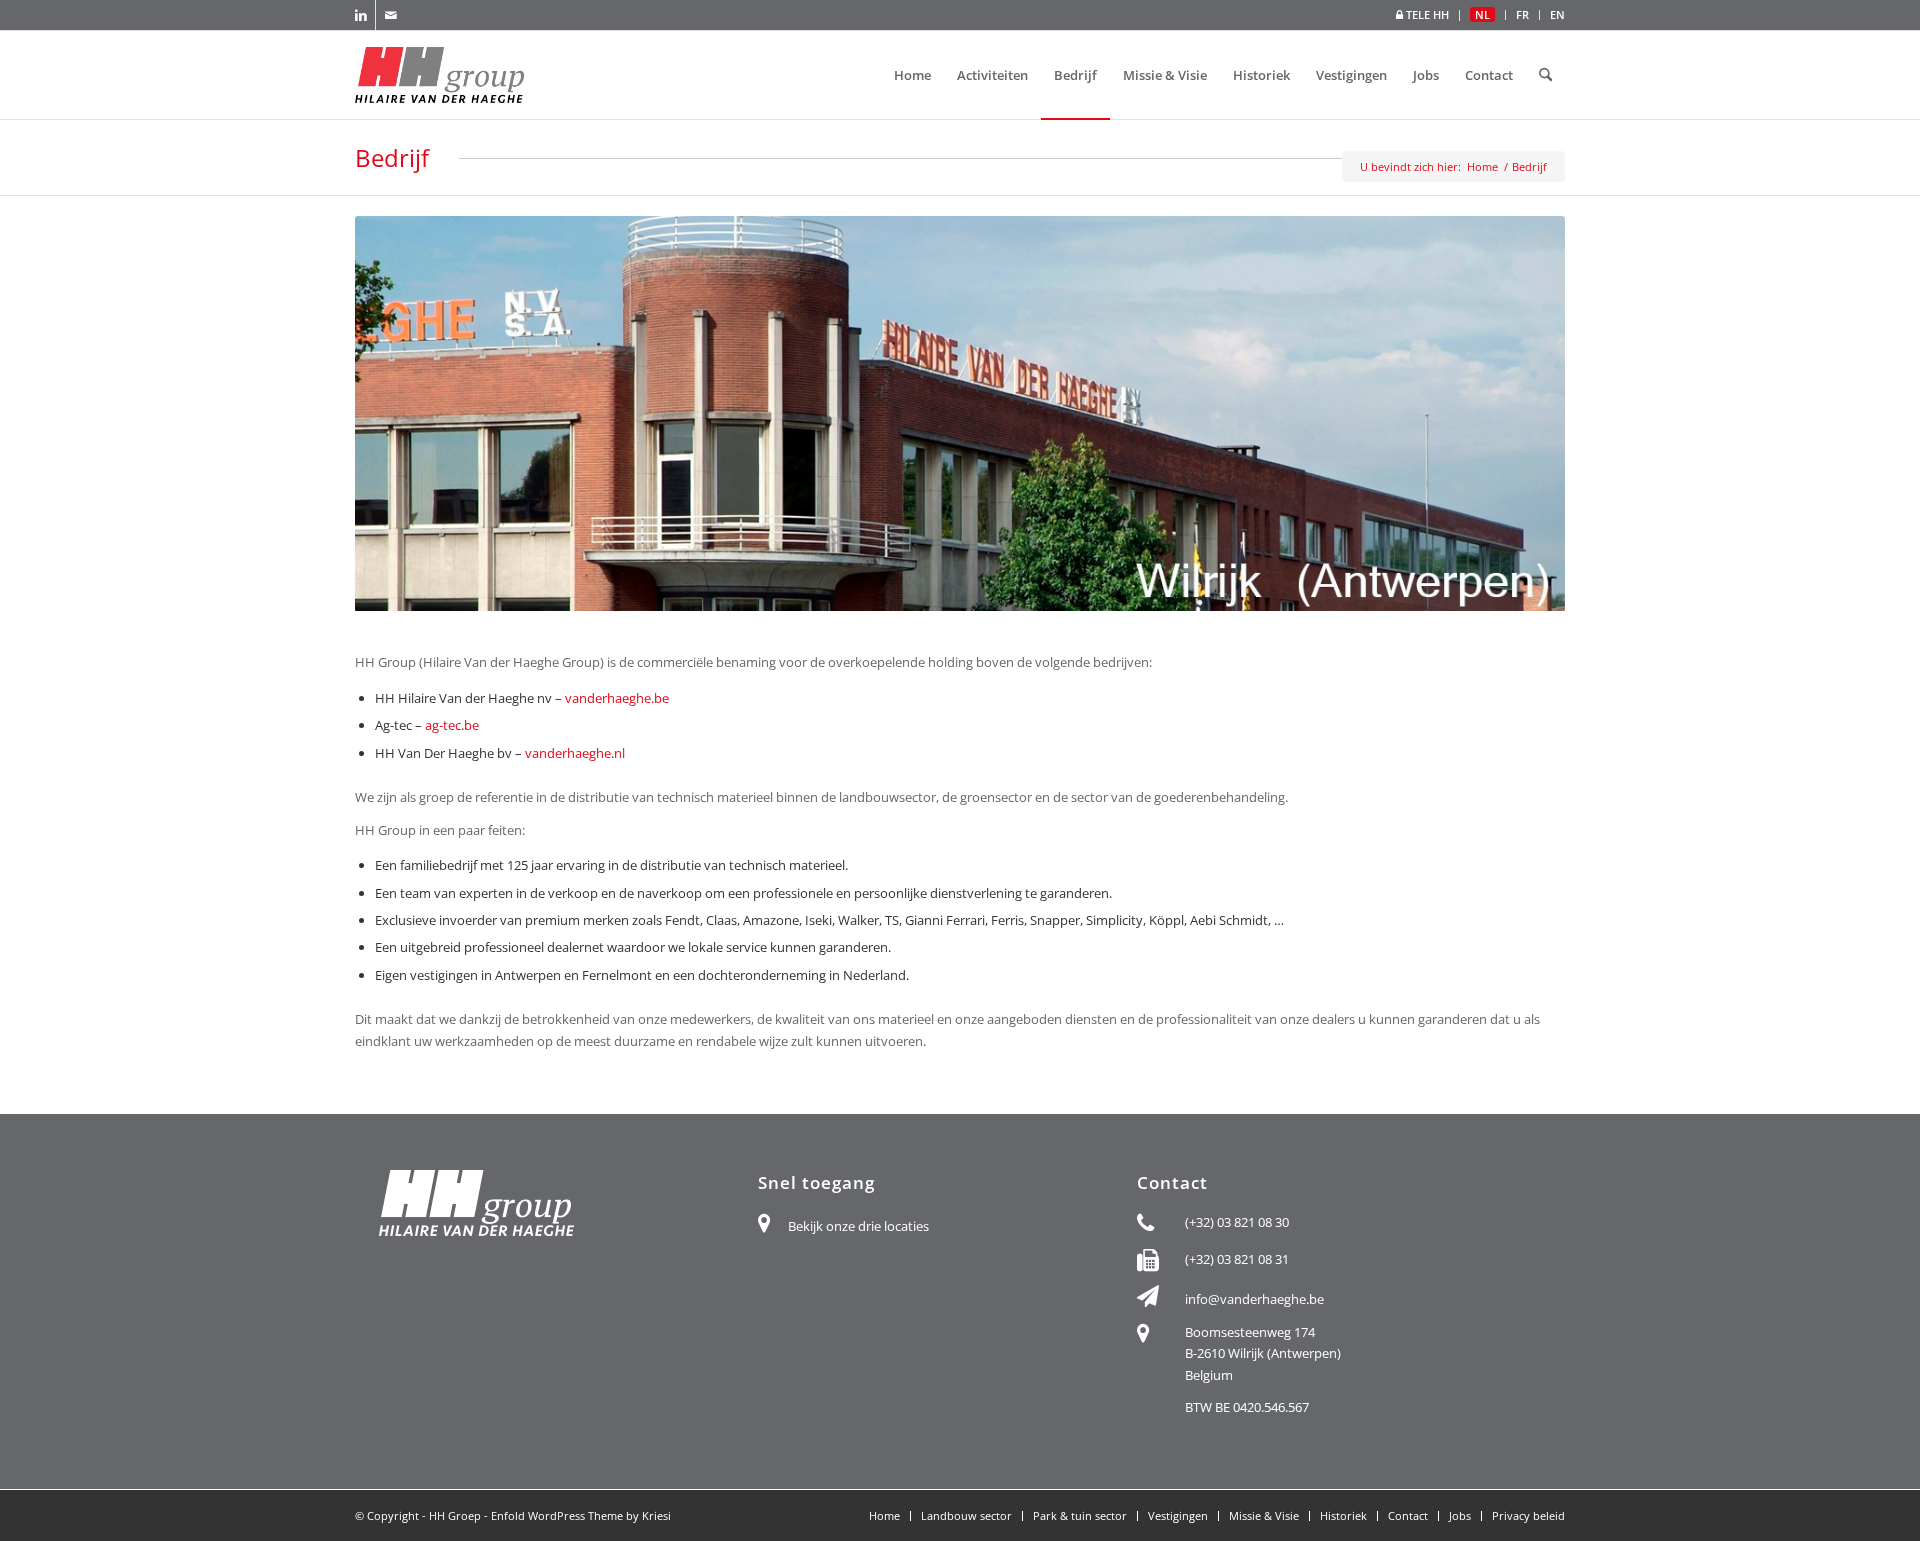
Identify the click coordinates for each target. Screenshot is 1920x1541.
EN (1557, 14)
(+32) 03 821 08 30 (1237, 1222)
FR (1522, 14)
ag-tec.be (452, 725)
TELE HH (1426, 14)
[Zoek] (1545, 75)
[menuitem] (1423, 15)
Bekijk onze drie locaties (858, 1226)
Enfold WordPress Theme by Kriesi (581, 1515)
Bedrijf (392, 157)
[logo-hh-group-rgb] (439, 75)
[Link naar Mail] (391, 15)
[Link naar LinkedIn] (360, 15)
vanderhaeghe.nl (575, 753)
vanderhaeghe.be (617, 698)
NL (1482, 14)
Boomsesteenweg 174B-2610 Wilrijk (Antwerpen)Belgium (1263, 1353)
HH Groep (455, 1515)
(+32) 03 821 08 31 (1237, 1259)
